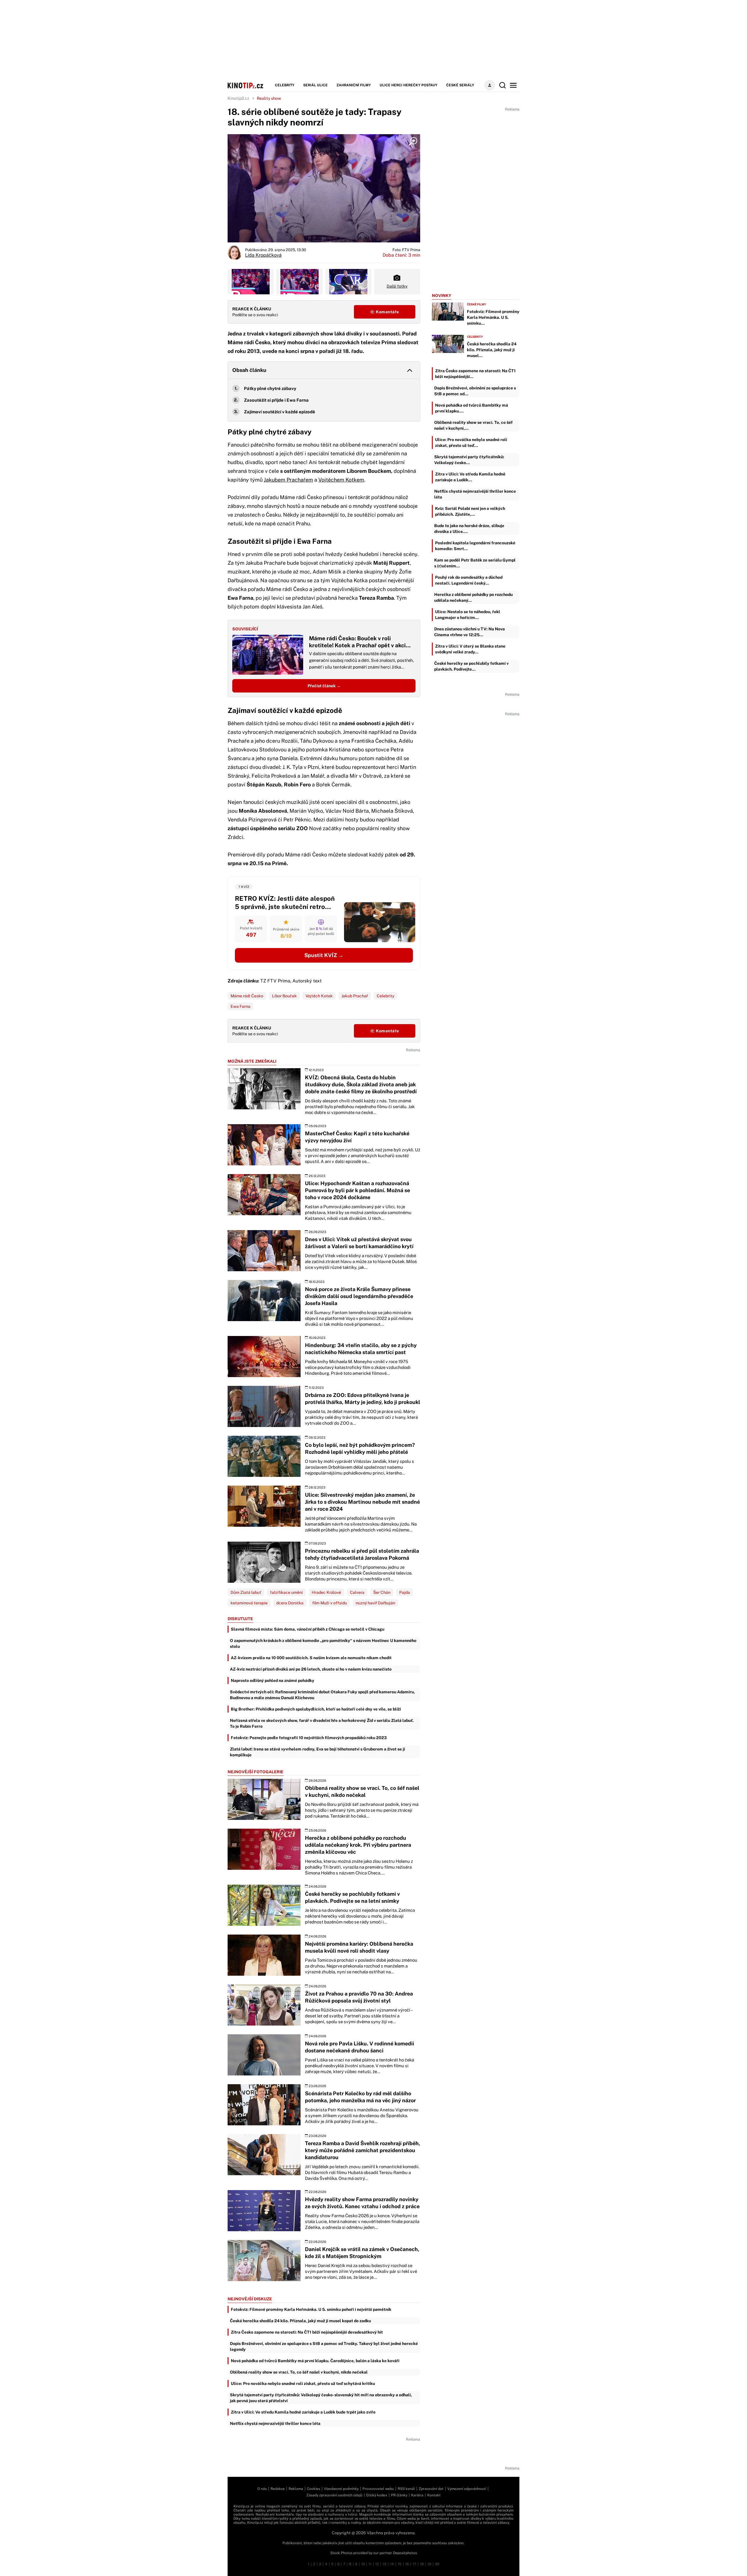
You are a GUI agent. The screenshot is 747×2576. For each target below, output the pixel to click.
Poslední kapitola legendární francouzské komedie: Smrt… (475, 546)
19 (429, 2564)
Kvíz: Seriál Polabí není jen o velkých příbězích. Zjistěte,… (470, 511)
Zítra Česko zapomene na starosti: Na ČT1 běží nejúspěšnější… (475, 374)
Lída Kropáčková (263, 255)
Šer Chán (382, 1592)
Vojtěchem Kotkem (341, 480)
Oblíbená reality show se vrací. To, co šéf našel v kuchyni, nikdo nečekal (299, 2372)
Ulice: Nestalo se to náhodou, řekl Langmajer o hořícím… (468, 615)
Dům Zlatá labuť (246, 1592)
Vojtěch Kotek (319, 996)
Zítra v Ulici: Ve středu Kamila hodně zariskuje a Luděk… (470, 477)
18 (422, 2564)
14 (392, 2564)
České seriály (460, 85)
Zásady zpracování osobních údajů (334, 2495)
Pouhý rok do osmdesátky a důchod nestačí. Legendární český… (469, 580)
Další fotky (397, 286)
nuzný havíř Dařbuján (375, 1603)
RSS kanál (406, 2489)
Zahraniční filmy (354, 85)
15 (400, 2564)
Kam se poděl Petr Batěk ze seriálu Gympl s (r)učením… (475, 563)
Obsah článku (249, 370)
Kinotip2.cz (238, 98)
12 (377, 2564)
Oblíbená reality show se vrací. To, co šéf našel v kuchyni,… (473, 425)
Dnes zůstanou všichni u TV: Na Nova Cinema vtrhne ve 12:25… (470, 632)
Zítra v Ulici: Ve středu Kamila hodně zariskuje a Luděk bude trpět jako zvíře (303, 2412)
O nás (262, 2489)
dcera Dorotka (290, 1603)
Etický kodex (377, 2495)
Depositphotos (405, 2553)
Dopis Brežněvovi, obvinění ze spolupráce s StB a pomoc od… (475, 391)
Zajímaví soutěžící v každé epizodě (280, 412)
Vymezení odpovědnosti (467, 2489)
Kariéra (417, 2495)
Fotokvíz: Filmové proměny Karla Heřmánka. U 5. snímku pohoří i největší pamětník (311, 2309)
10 (363, 2564)
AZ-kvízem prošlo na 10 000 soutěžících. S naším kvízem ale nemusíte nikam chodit (311, 1658)
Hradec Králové (326, 1592)
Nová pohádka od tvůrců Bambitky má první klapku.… (472, 408)
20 (437, 2564)
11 (370, 2564)
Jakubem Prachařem (288, 480)
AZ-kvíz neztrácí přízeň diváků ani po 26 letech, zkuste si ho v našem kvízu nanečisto (311, 1669)
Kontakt (434, 2495)
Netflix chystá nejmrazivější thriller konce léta (275, 2423)
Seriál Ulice (315, 85)
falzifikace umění (286, 1592)
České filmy (477, 304)
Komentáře (387, 312)
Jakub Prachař (355, 996)
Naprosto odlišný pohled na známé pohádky (273, 1680)
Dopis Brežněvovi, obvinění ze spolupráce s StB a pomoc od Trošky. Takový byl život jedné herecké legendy (324, 2346)
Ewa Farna (240, 1006)
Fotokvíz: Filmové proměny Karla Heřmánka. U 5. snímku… (493, 317)
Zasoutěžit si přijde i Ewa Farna (276, 400)
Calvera (357, 1592)
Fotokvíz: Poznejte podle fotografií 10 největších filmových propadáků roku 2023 (309, 1738)
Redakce (278, 2489)
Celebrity (285, 85)
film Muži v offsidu (330, 1603)
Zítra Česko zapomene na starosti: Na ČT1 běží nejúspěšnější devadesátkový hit (307, 2332)
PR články (399, 2495)
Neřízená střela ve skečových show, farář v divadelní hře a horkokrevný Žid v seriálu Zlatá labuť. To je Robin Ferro (322, 1723)
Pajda (405, 1592)
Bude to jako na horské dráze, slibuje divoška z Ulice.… (469, 529)
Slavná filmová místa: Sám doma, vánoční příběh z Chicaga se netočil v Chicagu (308, 1629)
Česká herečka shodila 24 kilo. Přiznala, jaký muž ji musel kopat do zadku (300, 2321)
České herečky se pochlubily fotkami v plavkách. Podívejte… (471, 666)
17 (414, 2564)
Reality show (269, 98)
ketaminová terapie (249, 1603)
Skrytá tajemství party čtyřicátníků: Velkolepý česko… (469, 460)
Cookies (314, 2489)
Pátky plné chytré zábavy (270, 388)
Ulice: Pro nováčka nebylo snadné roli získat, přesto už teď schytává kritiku (303, 2383)
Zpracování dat (431, 2489)
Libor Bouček (284, 996)
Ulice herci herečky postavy (409, 85)
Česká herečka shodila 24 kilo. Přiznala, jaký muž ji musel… (492, 350)
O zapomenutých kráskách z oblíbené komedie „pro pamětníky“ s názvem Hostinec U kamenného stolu (323, 1643)
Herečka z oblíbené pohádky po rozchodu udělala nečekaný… (473, 597)
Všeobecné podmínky (341, 2489)
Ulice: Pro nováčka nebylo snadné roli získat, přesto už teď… (471, 443)
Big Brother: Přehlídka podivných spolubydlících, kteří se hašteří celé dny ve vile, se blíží (316, 1709)
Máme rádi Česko (247, 996)
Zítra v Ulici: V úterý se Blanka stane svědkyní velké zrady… (470, 649)
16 (407, 2564)
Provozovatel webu (378, 2489)
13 (384, 2564)
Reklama (296, 2489)
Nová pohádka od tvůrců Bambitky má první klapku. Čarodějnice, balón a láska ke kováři (315, 2361)
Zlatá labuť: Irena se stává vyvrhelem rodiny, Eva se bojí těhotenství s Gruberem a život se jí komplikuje (317, 1752)
